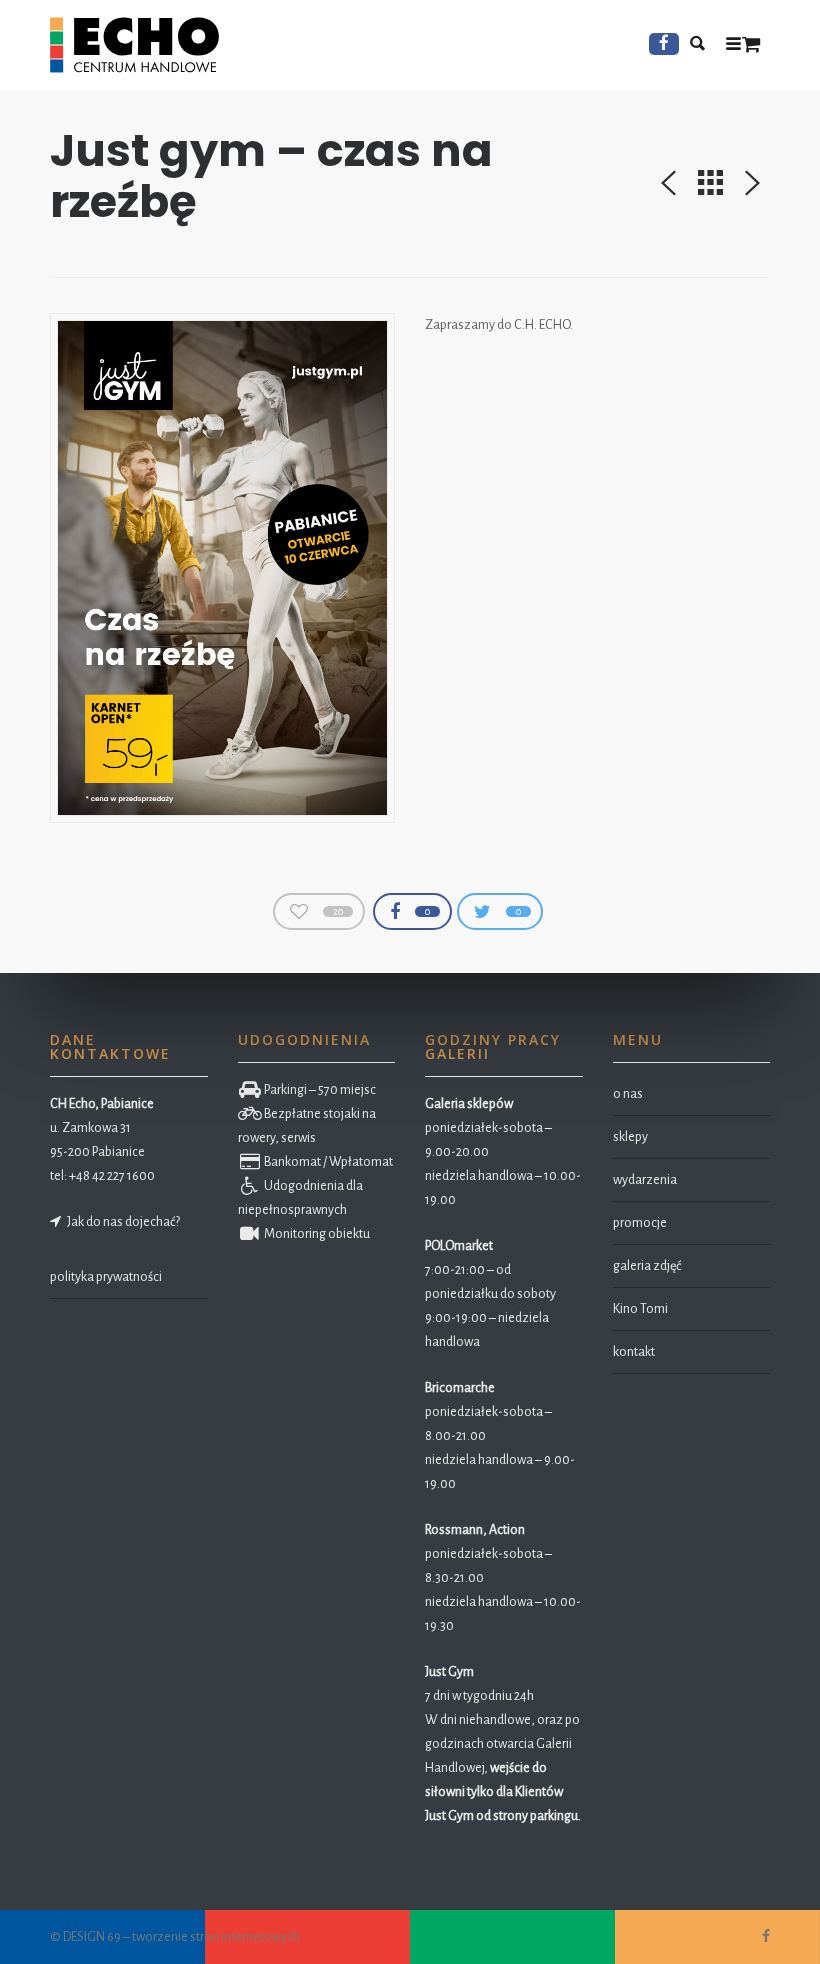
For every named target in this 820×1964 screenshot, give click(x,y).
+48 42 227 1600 (112, 1176)
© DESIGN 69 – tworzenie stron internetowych (175, 1937)
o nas (628, 1094)
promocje (640, 1223)
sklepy (630, 1137)
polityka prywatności (106, 1277)
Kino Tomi (640, 1309)
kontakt (634, 1352)
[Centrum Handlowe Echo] (134, 45)
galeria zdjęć (647, 1266)
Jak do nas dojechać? (121, 1222)
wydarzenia (645, 1180)
